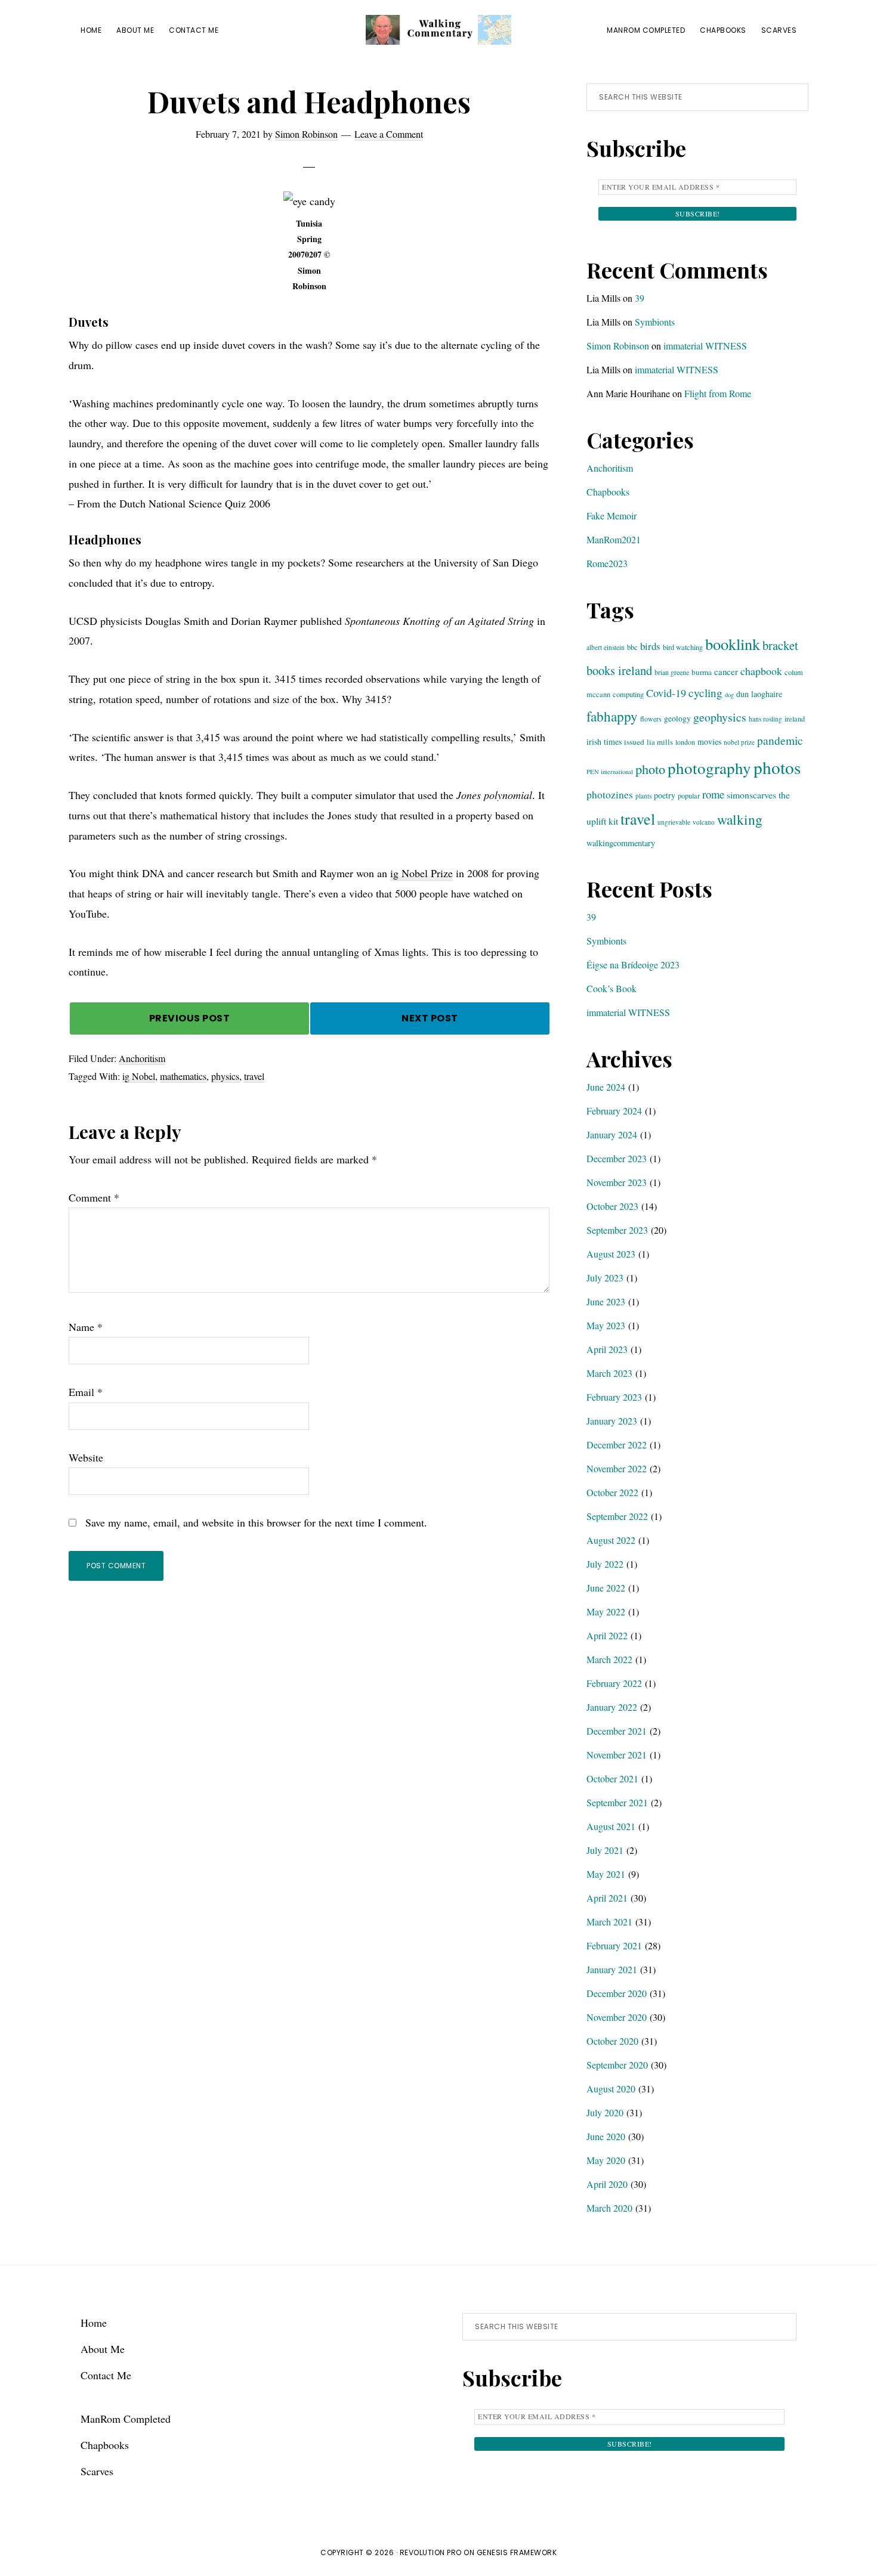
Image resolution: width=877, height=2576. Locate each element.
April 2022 (607, 1635)
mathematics (183, 1076)
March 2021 (609, 1922)
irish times (604, 741)
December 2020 (617, 1993)
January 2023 (612, 1421)
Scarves (97, 2471)
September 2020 (617, 2065)
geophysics (720, 717)
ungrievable (674, 822)
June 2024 (606, 1087)
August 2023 (611, 1254)
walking (740, 819)
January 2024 (612, 1134)
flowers (651, 719)
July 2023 (605, 1278)
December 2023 (617, 1158)
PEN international (610, 772)
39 (640, 298)
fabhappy (612, 716)
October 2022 (612, 1492)
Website (86, 1457)
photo (650, 769)
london (685, 742)
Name (86, 1327)
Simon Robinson (618, 346)
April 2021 (607, 1898)
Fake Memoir (612, 515)
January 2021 (612, 1969)
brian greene (672, 672)
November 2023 (617, 1182)
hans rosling (765, 719)
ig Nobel (139, 1076)
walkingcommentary (621, 843)
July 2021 (605, 1850)
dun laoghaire (759, 694)
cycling (705, 693)
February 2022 (614, 1683)
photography (709, 768)
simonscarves (751, 795)
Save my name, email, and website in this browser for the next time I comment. (256, 1522)
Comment (94, 1197)
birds (650, 646)
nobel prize (739, 742)
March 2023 (609, 1373)
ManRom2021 (614, 539)
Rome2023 (607, 563)
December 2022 (617, 1445)
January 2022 (612, 1707)
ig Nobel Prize (421, 873)
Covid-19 (666, 693)
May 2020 (606, 2160)
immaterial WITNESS (705, 346)
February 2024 (614, 1111)
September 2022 (617, 1516)
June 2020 (606, 2136)
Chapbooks (608, 492)
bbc (632, 647)
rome (713, 794)
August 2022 (611, 1540)
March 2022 (609, 1659)
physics (225, 1076)
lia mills (660, 742)
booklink (733, 644)
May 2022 (606, 1611)
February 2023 (614, 1397)
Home (94, 2323)
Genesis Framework (517, 2552)
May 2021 (606, 1874)
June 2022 (606, 1588)
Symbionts (655, 322)
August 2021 (611, 1826)
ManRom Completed (126, 2419)
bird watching (683, 647)
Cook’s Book (612, 988)
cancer (726, 671)
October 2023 (612, 1206)
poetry (665, 795)
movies (709, 741)
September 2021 (617, 1802)
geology (677, 718)
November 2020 (617, 2017)
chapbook (761, 671)
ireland (795, 719)
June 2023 (606, 1301)
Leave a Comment (389, 134)
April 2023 (607, 1349)
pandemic (780, 740)
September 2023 (617, 1230)
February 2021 (614, 1945)
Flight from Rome (718, 393)
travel (254, 1076)
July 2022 (605, 1564)
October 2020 (612, 2041)
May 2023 (606, 1325)
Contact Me (106, 2375)
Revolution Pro (431, 2552)
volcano (704, 822)
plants (643, 796)
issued (634, 742)
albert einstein (606, 647)
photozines (610, 795)
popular (689, 795)
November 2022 (617, 1468)
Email (86, 1392)
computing (628, 694)
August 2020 (611, 2089)
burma (702, 672)
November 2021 (617, 1755)
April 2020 (607, 2184)
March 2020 (609, 2208)
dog (729, 695)
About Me (103, 2349)
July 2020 (605, 2112)
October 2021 (612, 1778)
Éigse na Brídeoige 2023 (633, 965)
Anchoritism (142, 1058)
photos (777, 767)
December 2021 (617, 1731)
